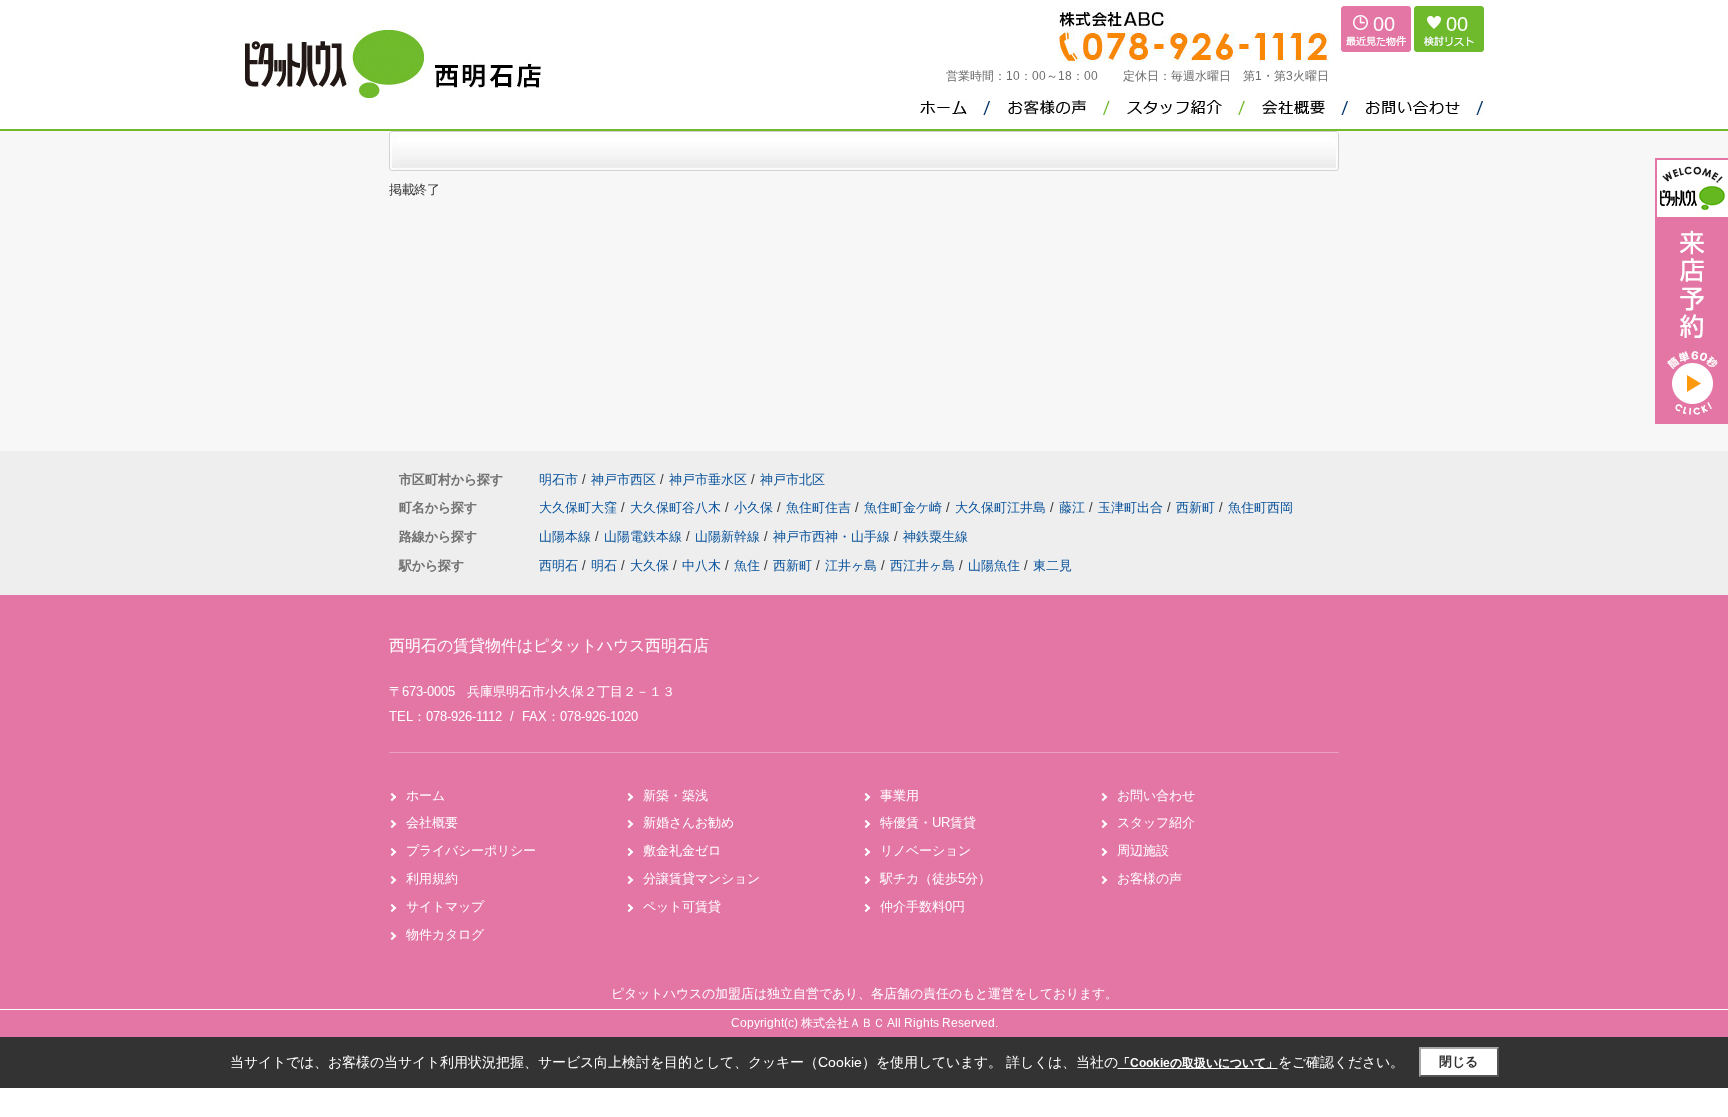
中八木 (701, 565)
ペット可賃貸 (682, 906)
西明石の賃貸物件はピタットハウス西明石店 (549, 645)
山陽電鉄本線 (645, 536)
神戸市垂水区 (708, 479)
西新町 (1197, 507)
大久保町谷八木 (677, 507)
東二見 (1052, 565)
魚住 (747, 565)
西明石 (558, 565)
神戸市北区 (792, 479)
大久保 (649, 565)
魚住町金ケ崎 (905, 507)
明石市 (558, 479)
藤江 (1074, 507)
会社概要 (432, 822)
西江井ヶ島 (922, 565)
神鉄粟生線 (935, 536)
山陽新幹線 (729, 536)
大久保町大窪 (580, 507)
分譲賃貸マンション (701, 878)
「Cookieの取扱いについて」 (1198, 1063)
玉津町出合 (1132, 507)
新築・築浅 (675, 795)
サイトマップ (445, 906)
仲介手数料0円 (922, 906)
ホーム (425, 795)
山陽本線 (567, 536)
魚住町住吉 (820, 507)
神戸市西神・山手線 (833, 536)
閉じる (1458, 1061)
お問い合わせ (1156, 795)
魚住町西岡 (1260, 507)
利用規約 (432, 878)
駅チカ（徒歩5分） (935, 878)
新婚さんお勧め (688, 822)
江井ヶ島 (851, 565)
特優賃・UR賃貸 (928, 822)
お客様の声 (1149, 878)
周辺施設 (1143, 850)
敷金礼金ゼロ (682, 850)
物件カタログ (445, 934)
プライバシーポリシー (471, 850)
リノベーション (925, 850)
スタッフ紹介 (1156, 822)
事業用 (899, 795)
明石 (604, 565)
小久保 (755, 507)
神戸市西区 (623, 479)
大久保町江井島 (1002, 507)
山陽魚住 (994, 565)
